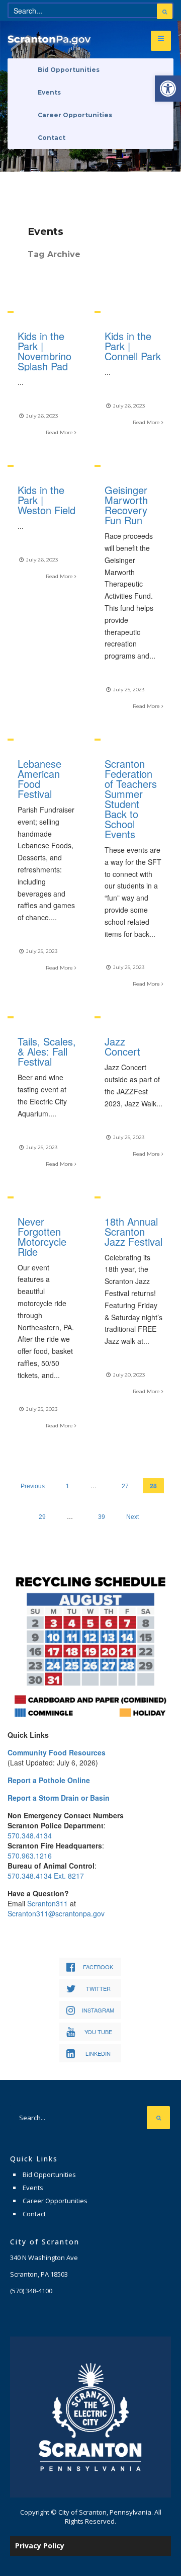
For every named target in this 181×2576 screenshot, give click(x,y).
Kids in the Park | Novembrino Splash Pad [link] (44, 351)
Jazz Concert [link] (122, 1046)
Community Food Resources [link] (57, 1752)
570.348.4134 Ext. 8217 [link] (46, 1876)
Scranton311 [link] (48, 1903)
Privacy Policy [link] (40, 2546)
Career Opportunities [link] (75, 115)
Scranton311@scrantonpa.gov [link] (56, 1913)
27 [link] (125, 1486)
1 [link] (68, 1486)
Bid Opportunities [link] (69, 70)
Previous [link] (33, 1486)
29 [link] (42, 1517)
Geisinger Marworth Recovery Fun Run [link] (126, 505)
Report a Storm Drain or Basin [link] (59, 1798)
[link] (168, 89)
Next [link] (132, 1517)
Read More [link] (60, 432)
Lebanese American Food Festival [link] (39, 779)
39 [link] (102, 1517)
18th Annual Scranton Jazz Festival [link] (133, 1231)
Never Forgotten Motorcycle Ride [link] (42, 1236)
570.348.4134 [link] (30, 1835)
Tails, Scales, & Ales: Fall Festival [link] (47, 1051)
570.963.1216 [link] (30, 1856)
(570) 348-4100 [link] (31, 2291)
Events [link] (49, 92)
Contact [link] (52, 138)
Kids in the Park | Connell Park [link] (133, 346)
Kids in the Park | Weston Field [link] (47, 500)
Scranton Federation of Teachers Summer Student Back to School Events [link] (131, 799)
